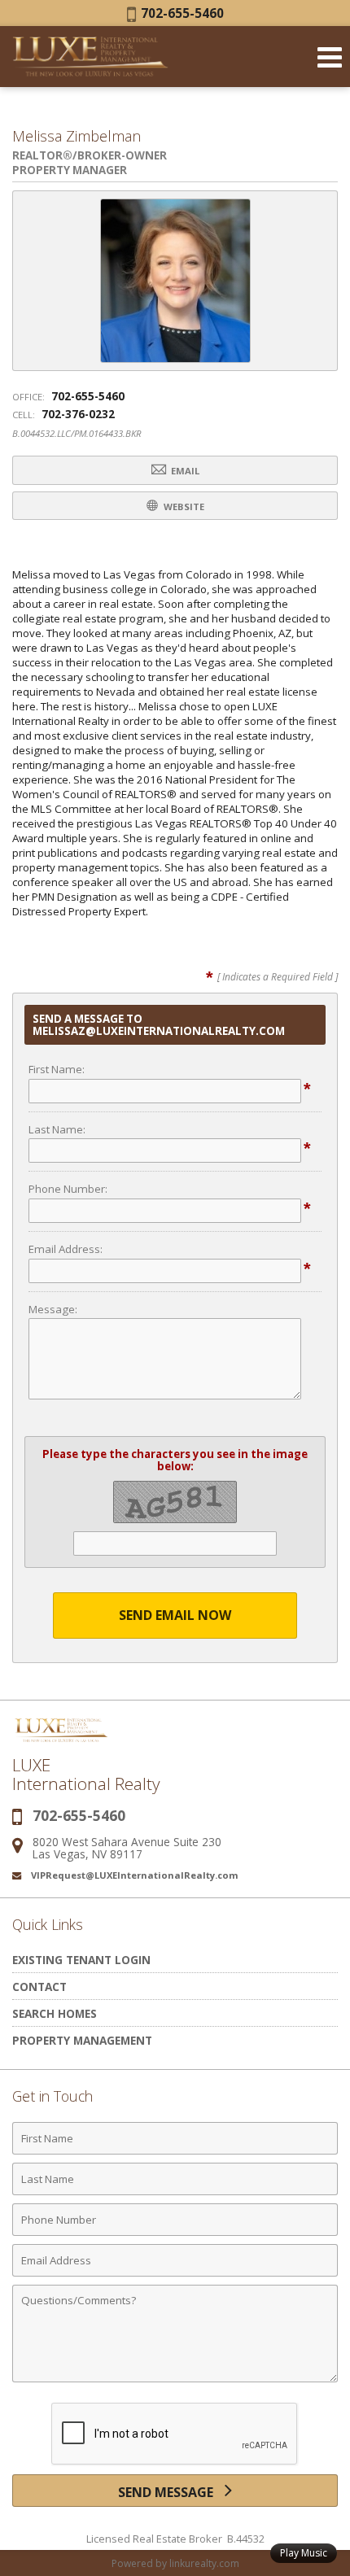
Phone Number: (68, 1189)
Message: (53, 1309)
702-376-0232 (78, 414)
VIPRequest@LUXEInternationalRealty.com (135, 1875)
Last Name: (57, 1129)
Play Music (304, 2553)
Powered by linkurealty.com (175, 2563)
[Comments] (175, 2382)
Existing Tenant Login (81, 1960)
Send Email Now (175, 1615)
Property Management (82, 2040)
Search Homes (55, 2013)
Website (183, 506)
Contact (39, 1987)
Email (184, 471)
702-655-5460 (180, 13)
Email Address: (66, 1249)
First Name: (57, 1069)
